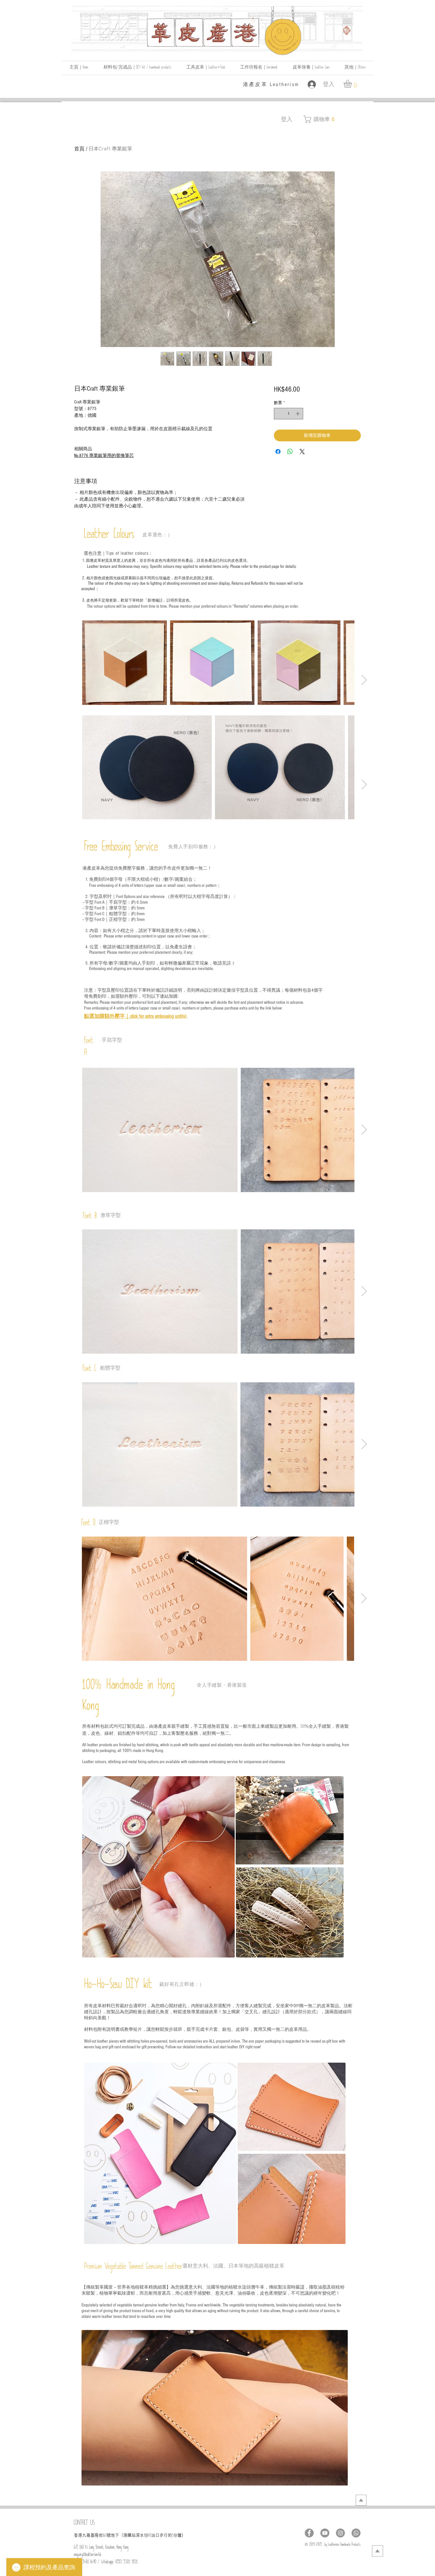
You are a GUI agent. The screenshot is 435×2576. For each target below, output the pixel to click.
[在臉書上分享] (278, 452)
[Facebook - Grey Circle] (309, 2533)
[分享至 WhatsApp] (290, 452)
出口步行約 (162, 2535)
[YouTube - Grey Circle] (325, 2533)
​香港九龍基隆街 (88, 2535)
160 (105, 2536)
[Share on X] (302, 452)
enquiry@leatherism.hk (88, 2555)
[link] (352, 84)
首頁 (79, 148)
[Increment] (298, 414)
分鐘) (178, 2535)
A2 (150, 2536)
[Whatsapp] (356, 2533)
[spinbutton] (288, 414)
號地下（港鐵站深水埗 (128, 2535)
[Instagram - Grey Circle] (340, 2533)
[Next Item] (364, 680)
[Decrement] (279, 414)
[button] (355, 68)
